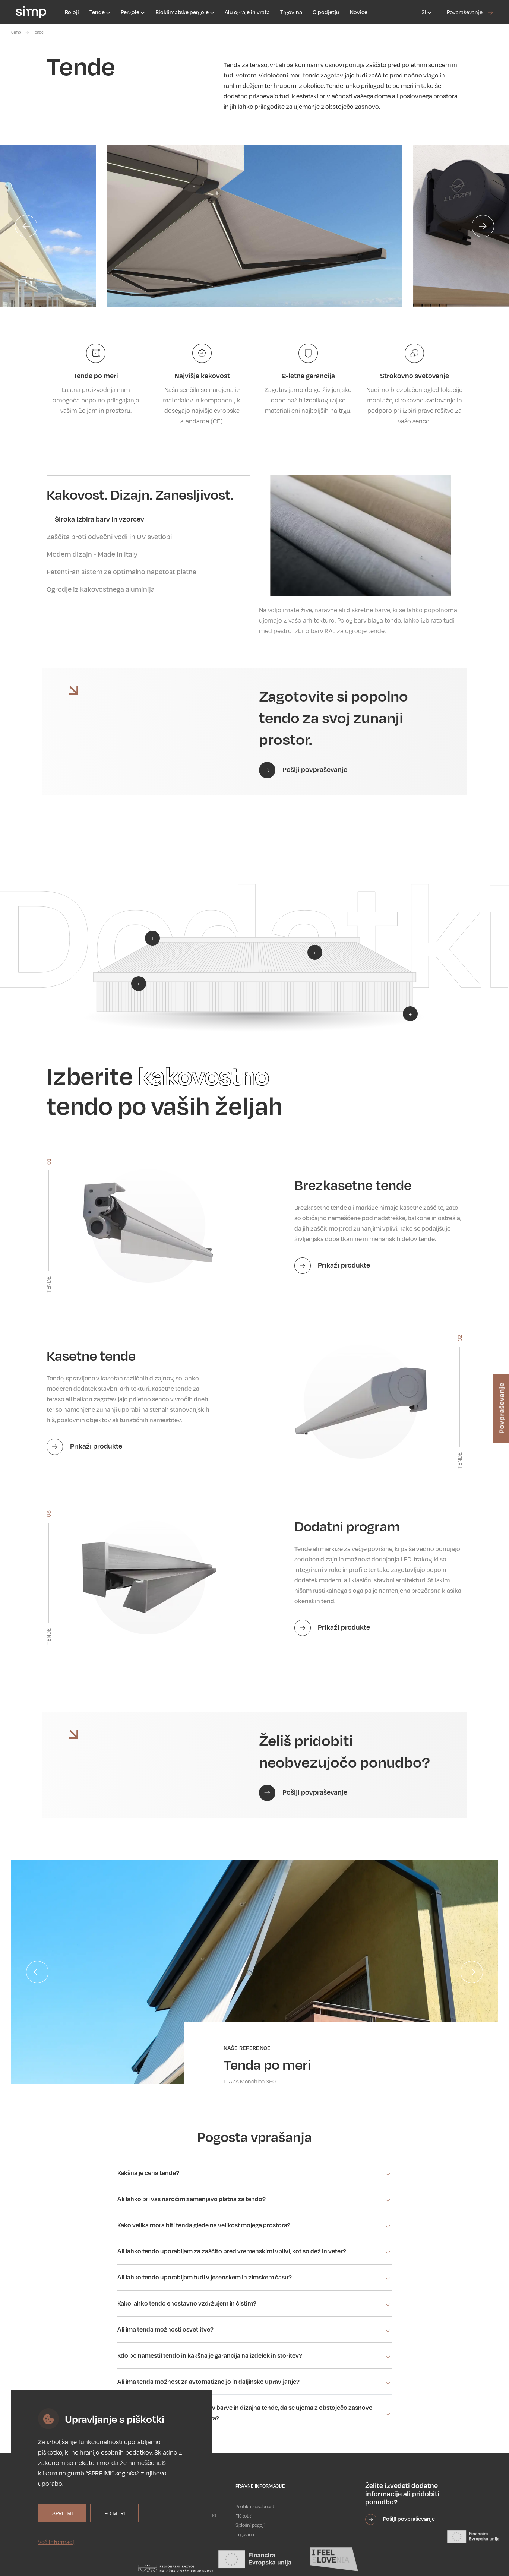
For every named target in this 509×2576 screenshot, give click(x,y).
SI (424, 12)
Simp (16, 32)
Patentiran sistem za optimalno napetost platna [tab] (121, 572)
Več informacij (57, 2542)
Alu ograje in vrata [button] (247, 12)
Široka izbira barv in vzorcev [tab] (99, 519)
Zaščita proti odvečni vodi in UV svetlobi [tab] (109, 537)
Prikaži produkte (343, 1265)
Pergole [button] (131, 12)
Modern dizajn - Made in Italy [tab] (92, 554)
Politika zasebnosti (255, 2506)
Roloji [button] (72, 12)
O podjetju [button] (326, 12)
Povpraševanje (465, 12)
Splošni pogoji (250, 2525)
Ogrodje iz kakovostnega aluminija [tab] (101, 589)
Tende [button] (98, 12)
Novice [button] (359, 12)
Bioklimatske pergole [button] (183, 12)
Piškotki (244, 2516)
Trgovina (245, 2534)
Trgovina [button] (291, 12)
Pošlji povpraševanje (314, 769)
